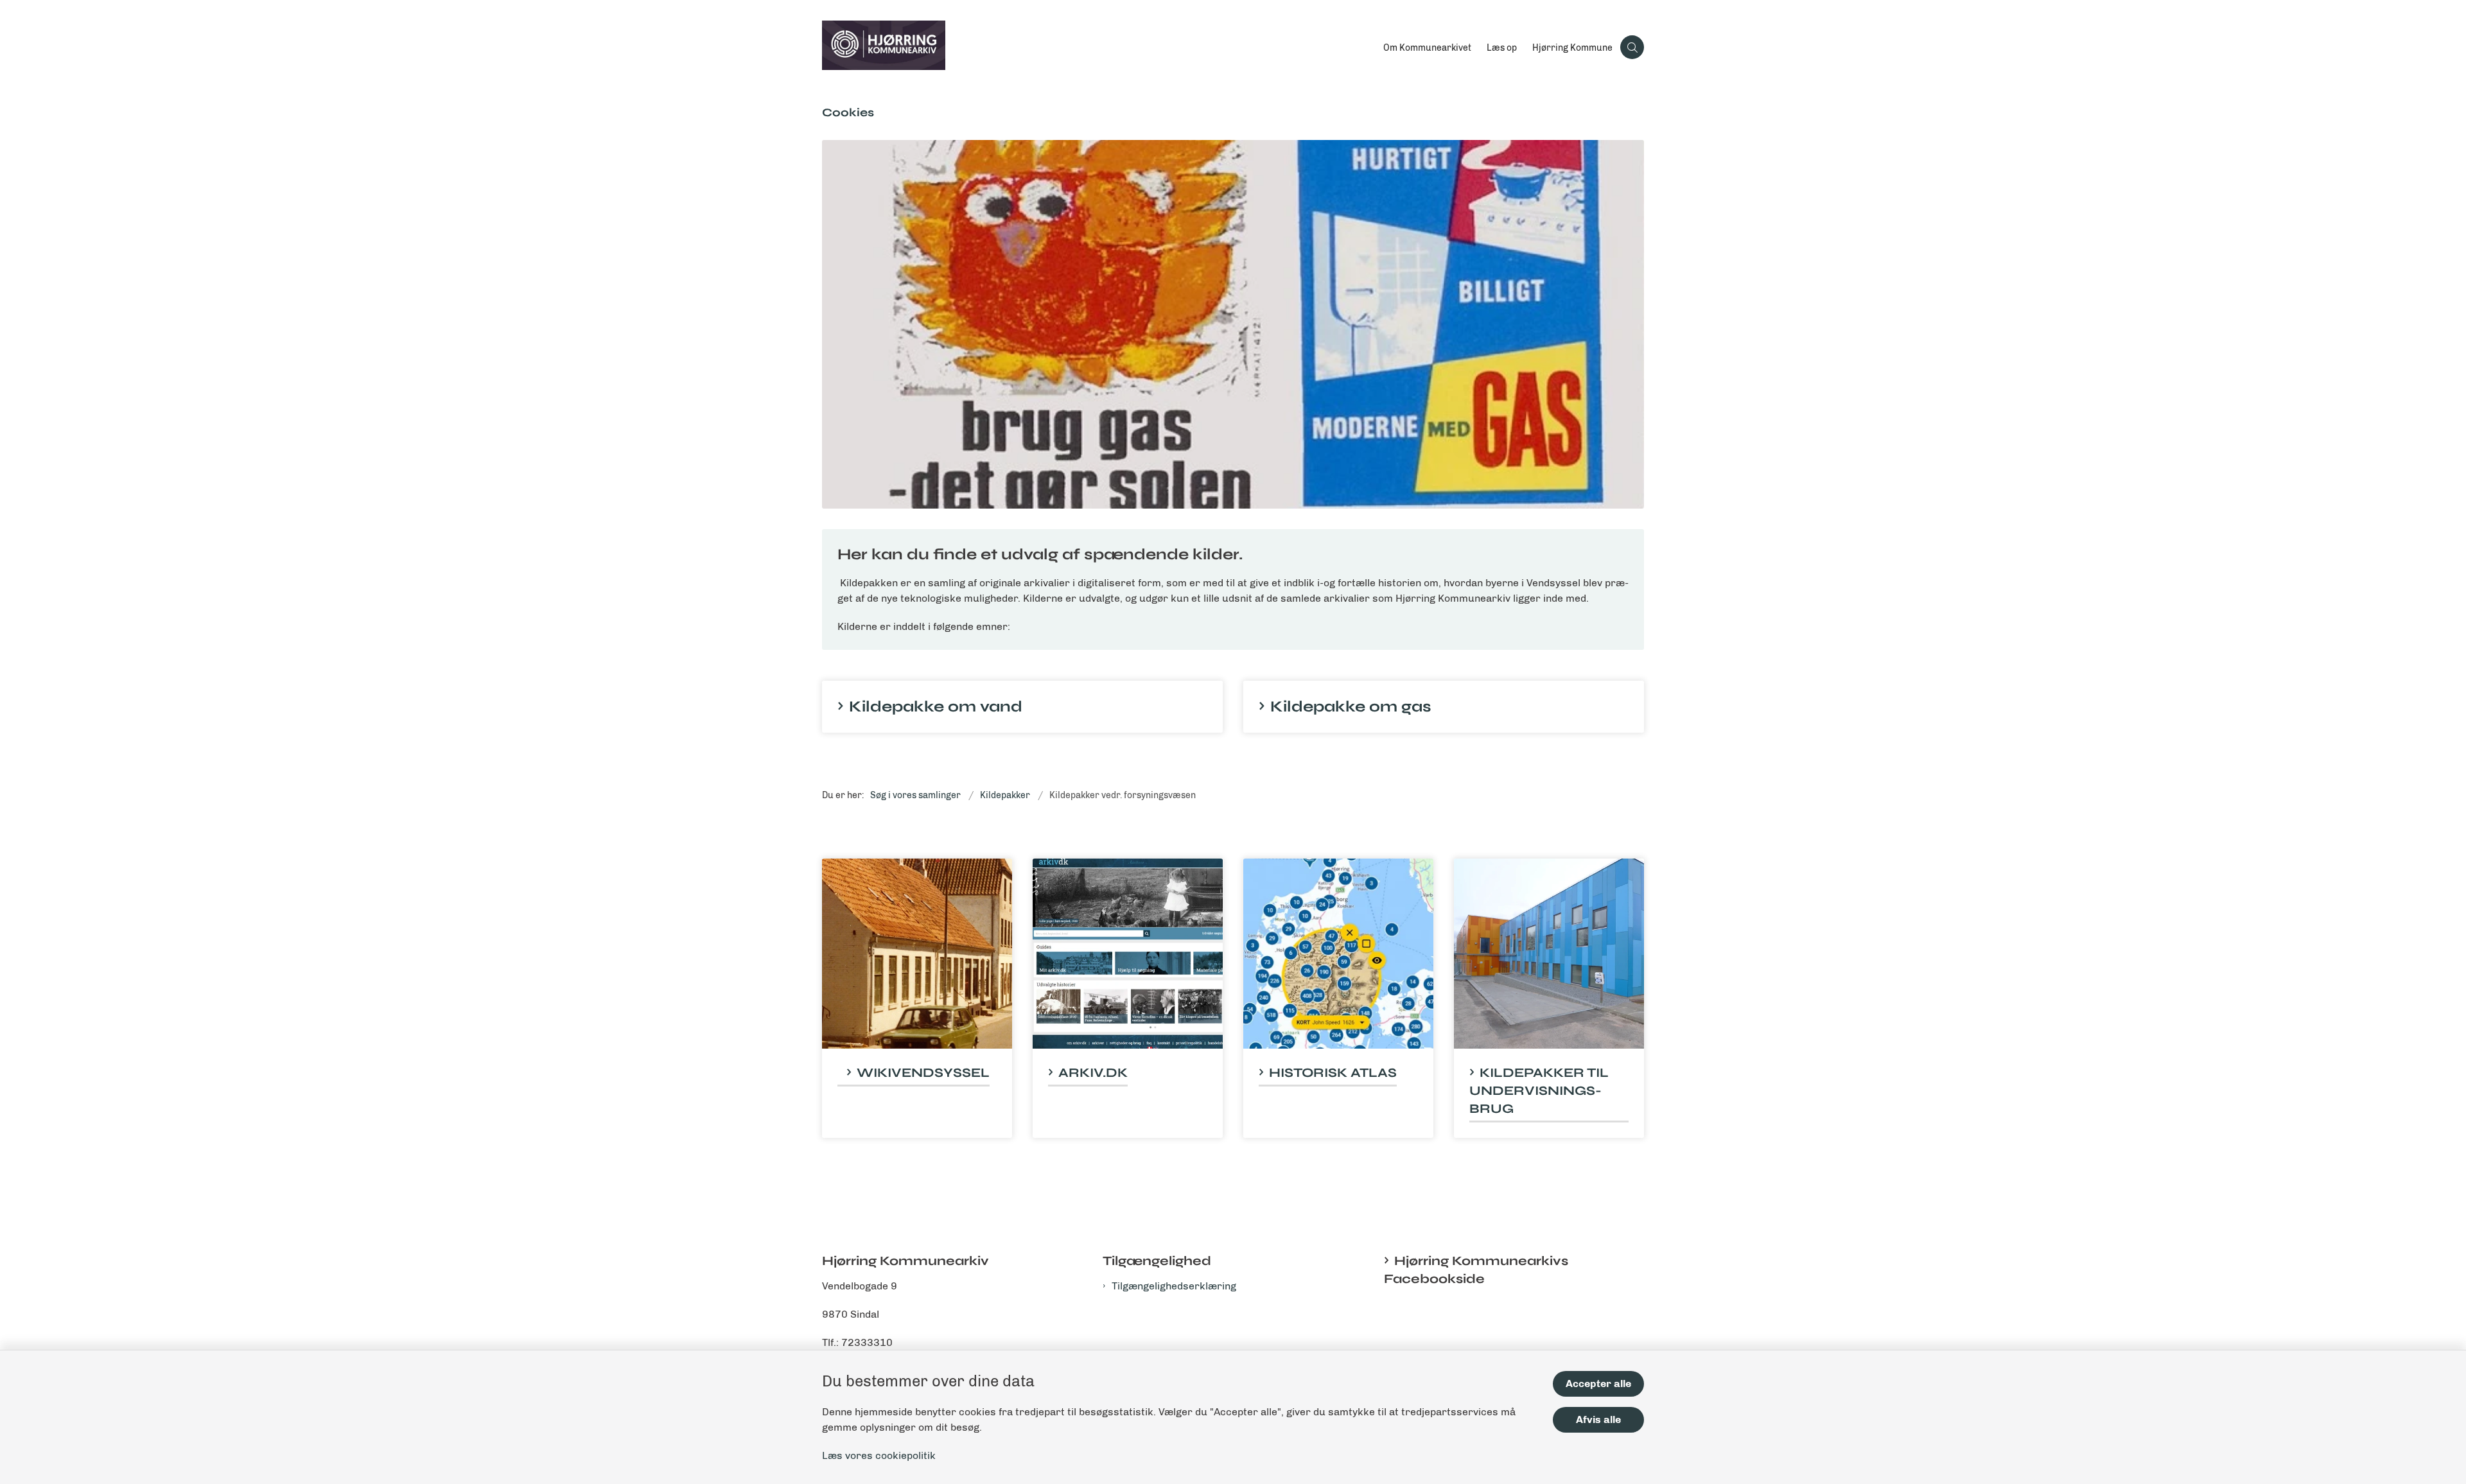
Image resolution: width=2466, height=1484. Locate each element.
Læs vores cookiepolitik (879, 1455)
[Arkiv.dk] (1128, 954)
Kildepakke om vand (936, 707)
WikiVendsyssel (923, 1073)
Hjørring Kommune (1572, 48)
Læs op (1502, 48)
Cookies (848, 112)
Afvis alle (1598, 1419)
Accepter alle (1598, 1384)
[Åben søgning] (1632, 47)
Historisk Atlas (1333, 1073)
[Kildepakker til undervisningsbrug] (1549, 954)
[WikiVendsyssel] (917, 954)
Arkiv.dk (1093, 1073)
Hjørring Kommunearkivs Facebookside (1476, 1270)
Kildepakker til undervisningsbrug (1539, 1091)
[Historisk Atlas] (1338, 954)
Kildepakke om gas (1351, 707)
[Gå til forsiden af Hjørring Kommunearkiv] (1099, 48)
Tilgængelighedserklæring (1174, 1286)
